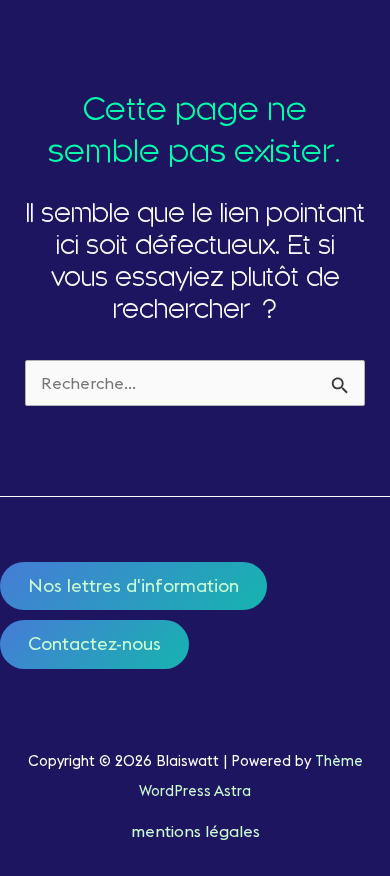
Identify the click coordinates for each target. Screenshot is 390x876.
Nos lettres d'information (133, 585)
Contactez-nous (94, 643)
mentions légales (195, 831)
